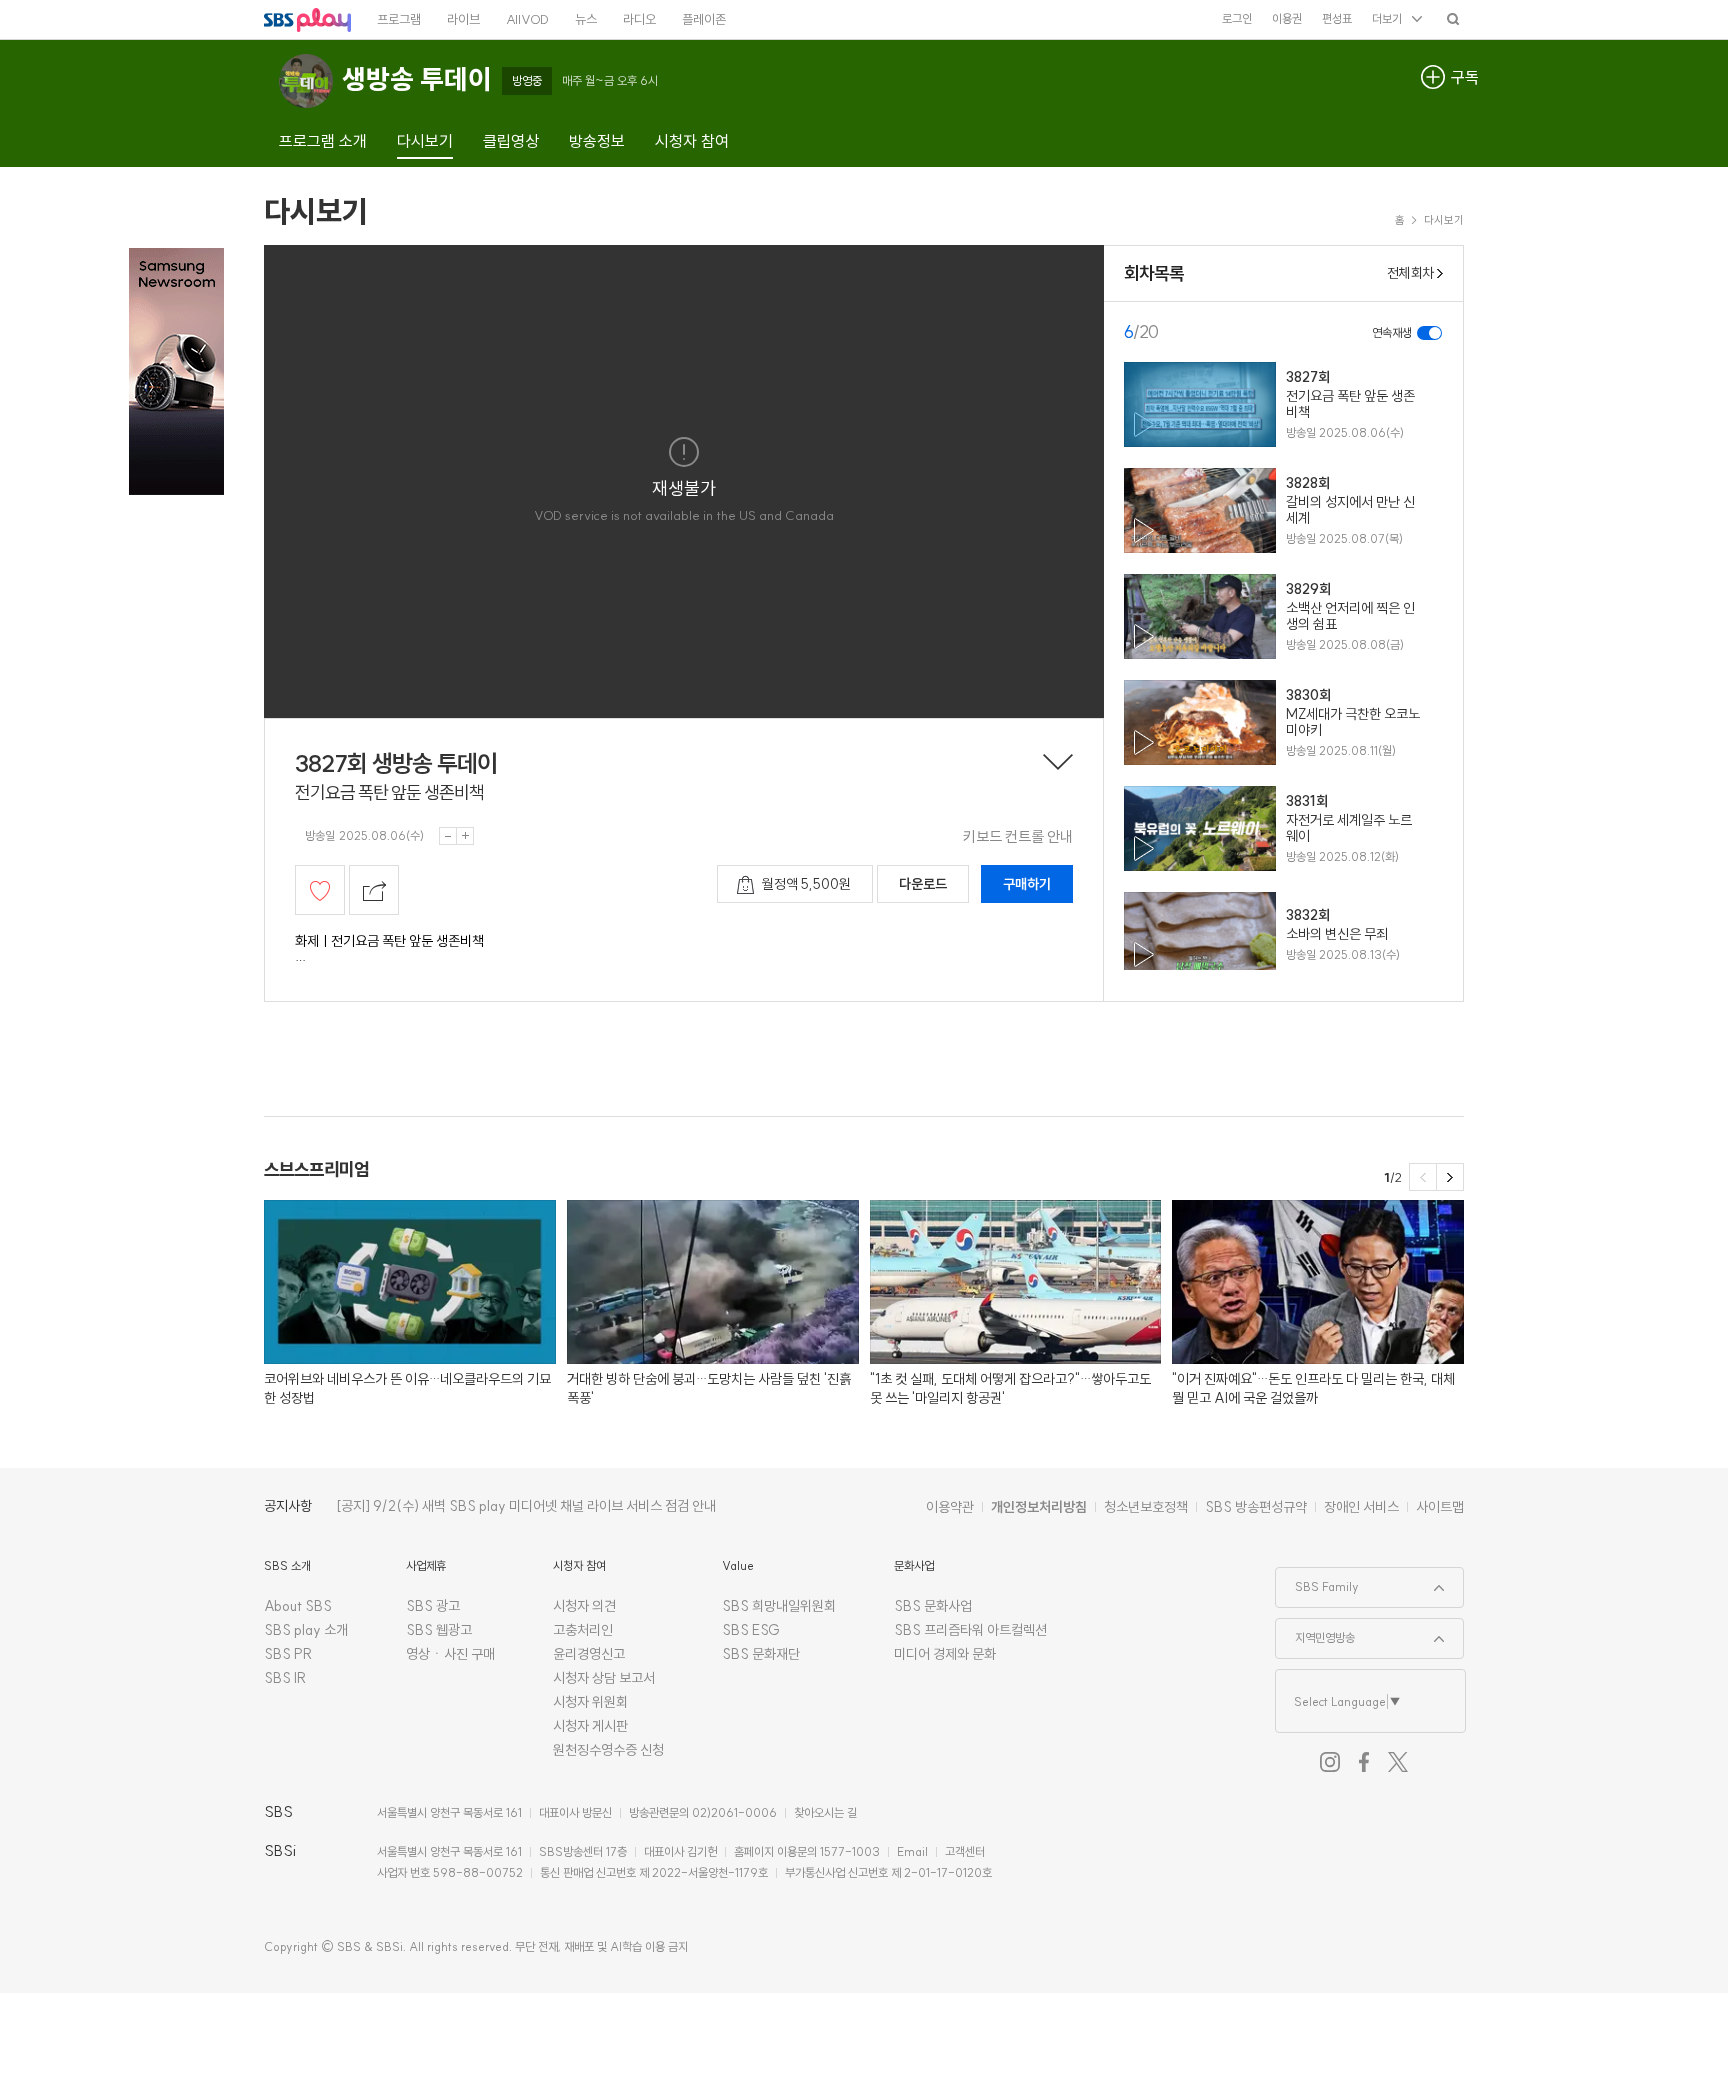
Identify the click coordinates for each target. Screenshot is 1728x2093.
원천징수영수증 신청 (608, 1750)
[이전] (1423, 1177)
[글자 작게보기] (448, 836)
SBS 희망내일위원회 (779, 1606)
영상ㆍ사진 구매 (450, 1654)
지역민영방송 (1315, 1632)
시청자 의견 (584, 1606)
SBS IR (285, 1678)
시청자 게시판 (590, 1726)
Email (912, 1851)
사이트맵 (1440, 1507)
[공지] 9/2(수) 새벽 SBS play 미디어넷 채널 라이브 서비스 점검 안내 (526, 1506)
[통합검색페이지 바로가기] (1453, 18)
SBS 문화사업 (933, 1606)
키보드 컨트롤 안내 (1018, 836)
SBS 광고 (433, 1606)
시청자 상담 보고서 (604, 1678)
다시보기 (316, 211)
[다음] (1450, 1177)
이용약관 (950, 1507)
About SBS (298, 1606)
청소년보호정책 (1146, 1507)
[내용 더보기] (1058, 764)
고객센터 (965, 1851)
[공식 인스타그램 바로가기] (1330, 1762)
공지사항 (288, 1506)
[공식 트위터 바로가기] (1398, 1762)
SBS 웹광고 (439, 1630)
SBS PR (288, 1654)
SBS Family (1317, 1581)
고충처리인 (583, 1630)
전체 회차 (1410, 273)
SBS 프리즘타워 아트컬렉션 (970, 1630)
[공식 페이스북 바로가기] (1364, 1762)
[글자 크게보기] (465, 836)
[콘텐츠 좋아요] (320, 890)
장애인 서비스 (1361, 1507)
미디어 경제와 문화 (945, 1654)
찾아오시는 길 (825, 1812)
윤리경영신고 (589, 1654)
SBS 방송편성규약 (1256, 1507)
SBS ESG (751, 1630)
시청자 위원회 (590, 1702)
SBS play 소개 (306, 1630)
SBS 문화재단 (761, 1654)
